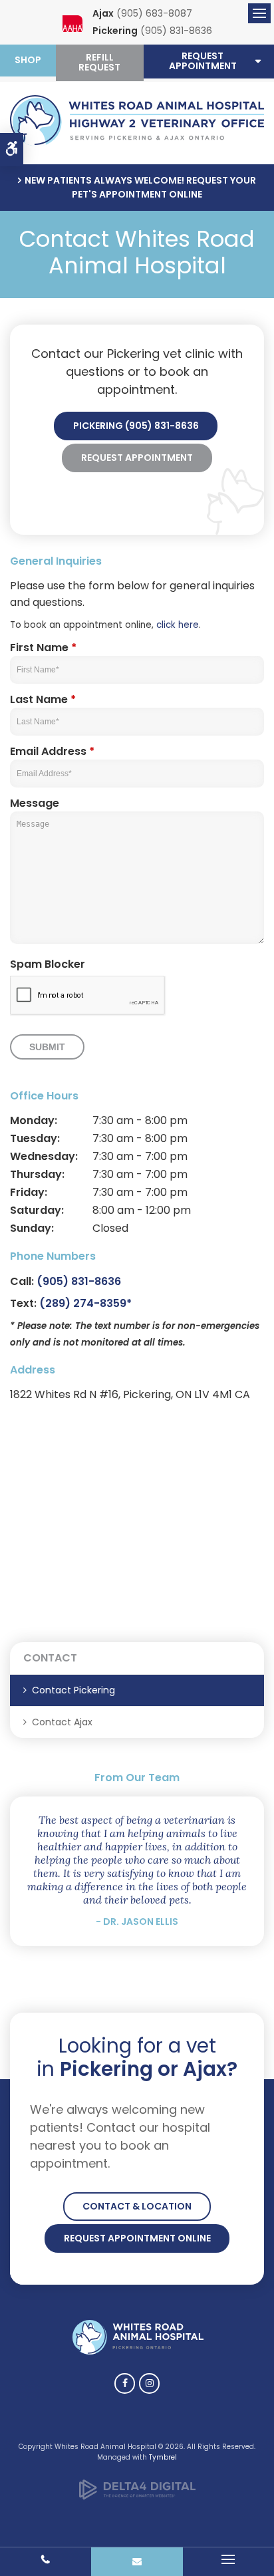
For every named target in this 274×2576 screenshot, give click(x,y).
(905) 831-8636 (176, 31)
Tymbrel (163, 2457)
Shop (28, 60)
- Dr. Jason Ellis (137, 1922)
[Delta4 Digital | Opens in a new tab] (137, 2497)
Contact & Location (137, 2206)
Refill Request (99, 62)
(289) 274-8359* (85, 1303)
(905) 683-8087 (154, 13)
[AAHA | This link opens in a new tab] (72, 25)
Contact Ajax (62, 1722)
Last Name (43, 699)
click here (178, 625)
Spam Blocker (48, 964)
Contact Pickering (73, 1690)
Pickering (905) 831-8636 (136, 426)
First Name (43, 647)
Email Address (52, 751)
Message (35, 803)
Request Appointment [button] (203, 61)
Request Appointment (137, 458)
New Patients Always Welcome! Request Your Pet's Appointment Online (140, 187)
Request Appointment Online (137, 2238)
